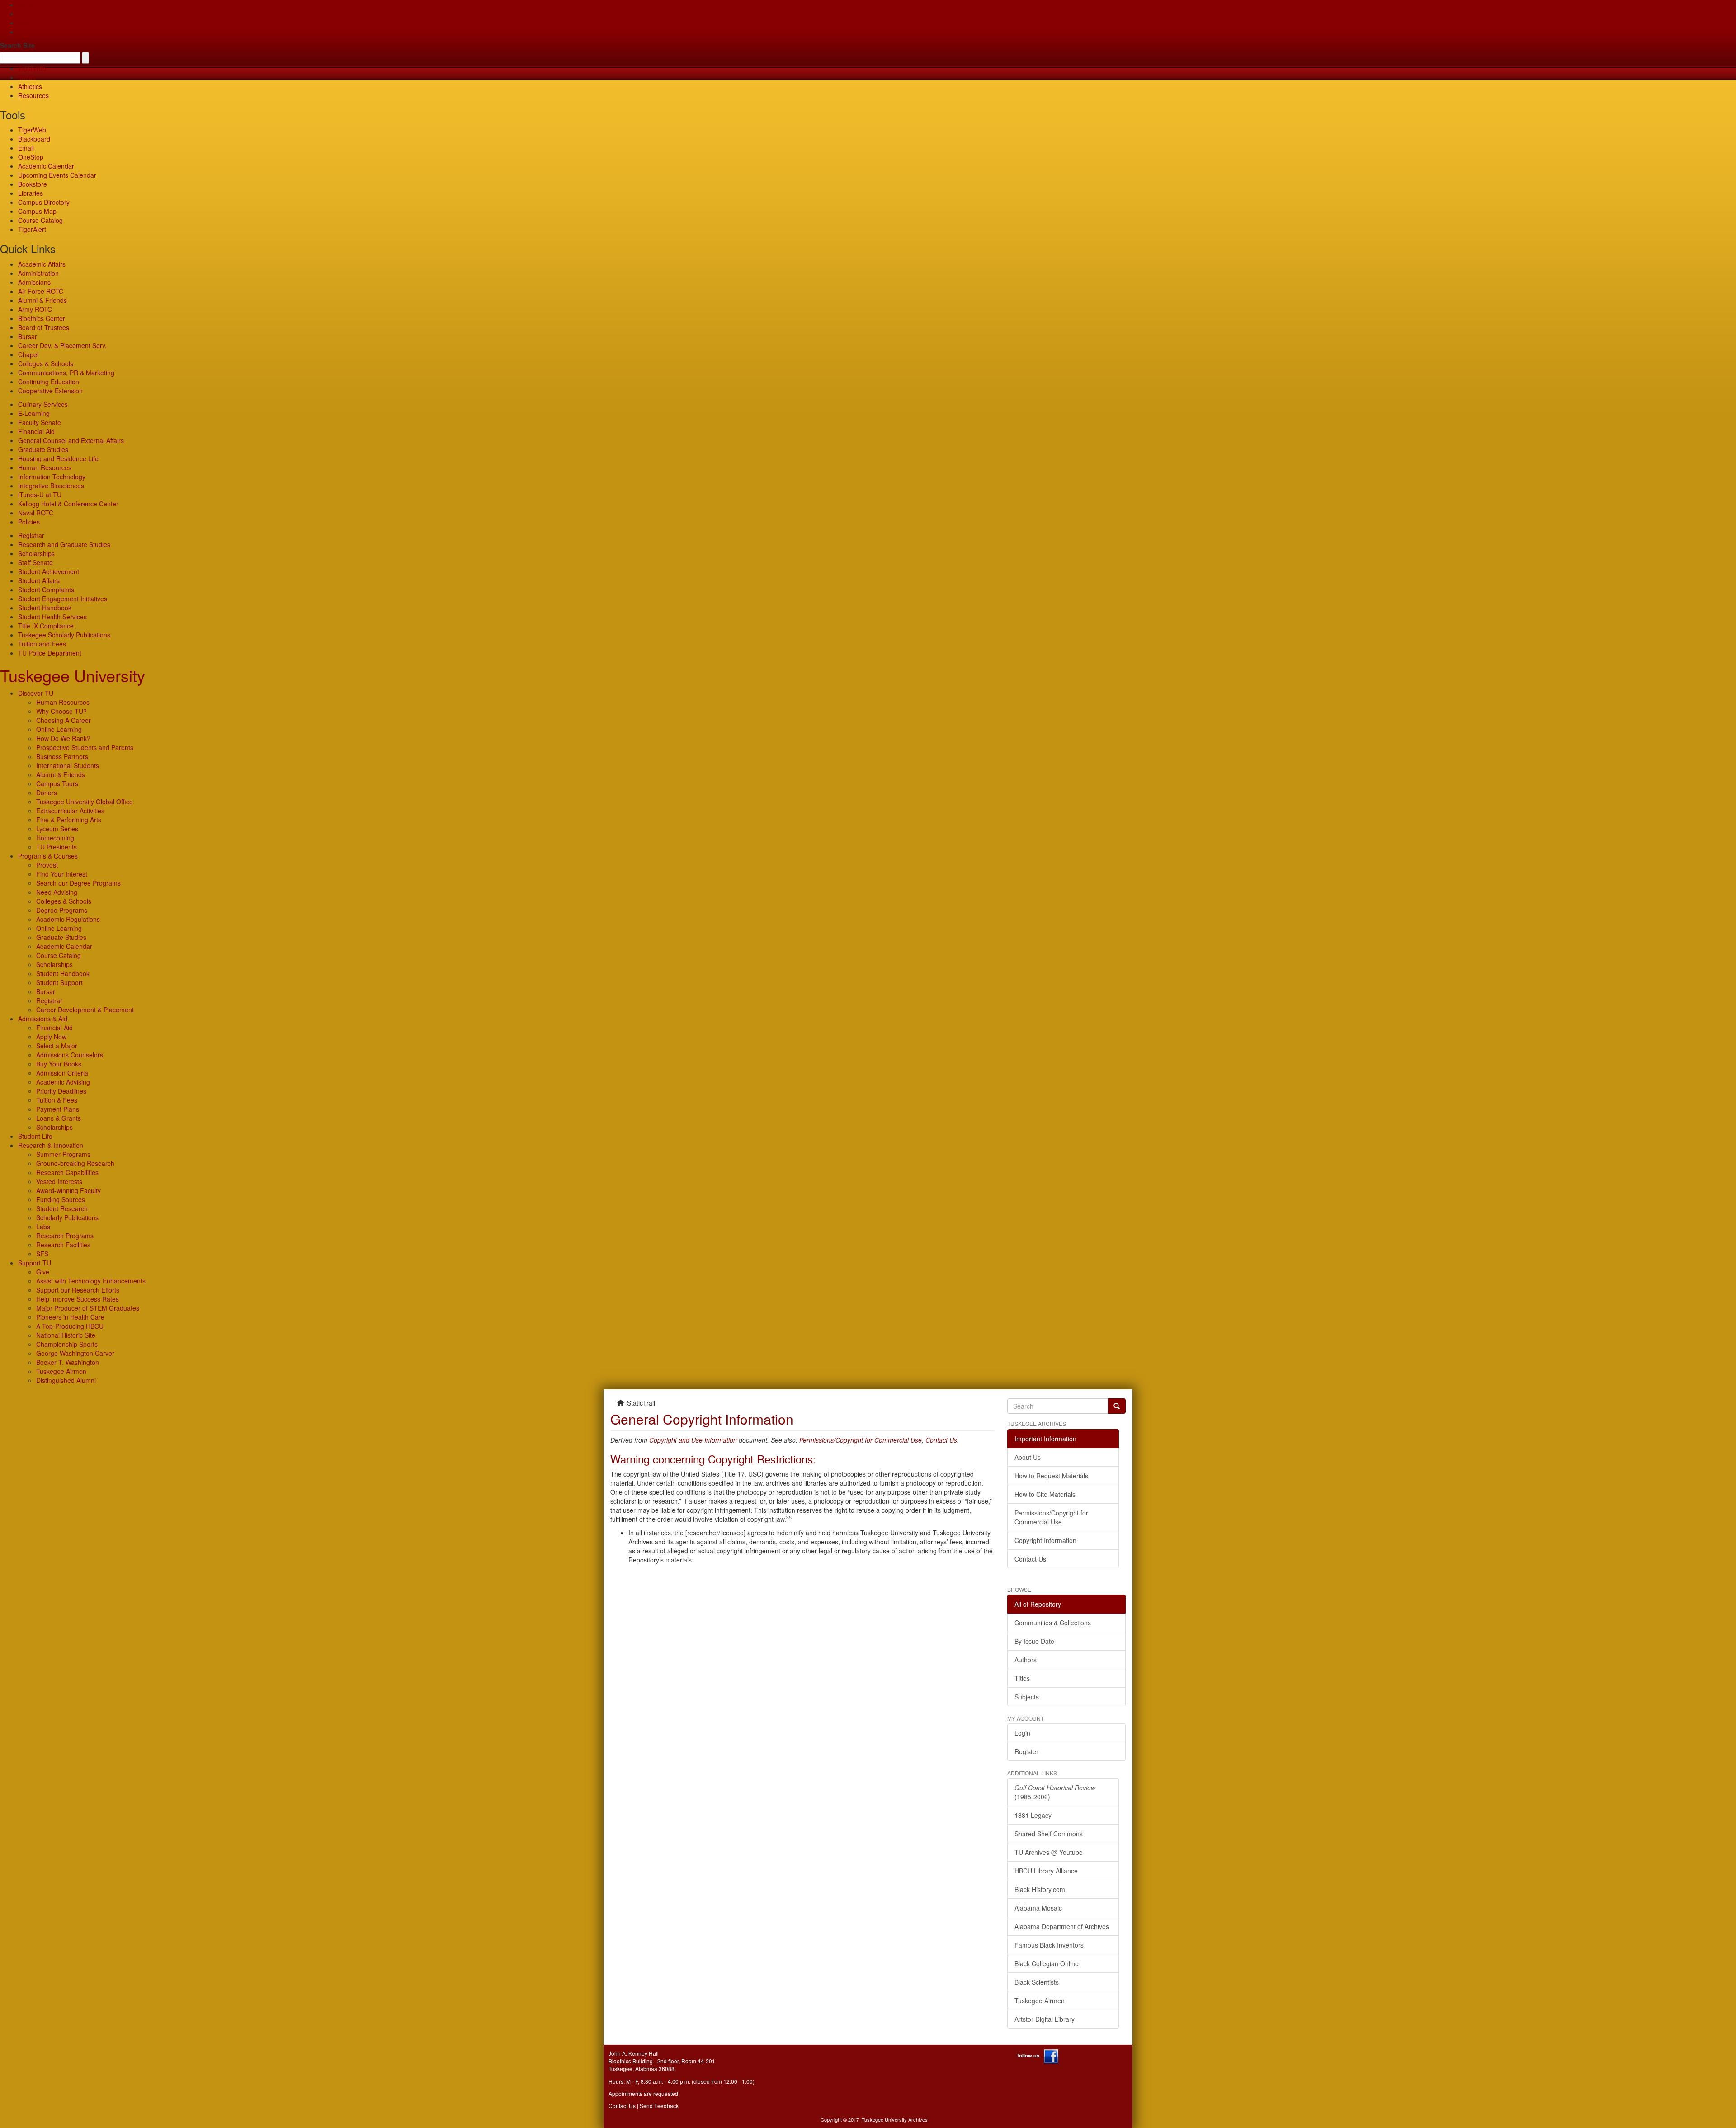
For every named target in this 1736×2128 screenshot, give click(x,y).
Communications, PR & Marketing (66, 373)
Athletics (30, 86)
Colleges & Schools (46, 363)
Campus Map (37, 211)
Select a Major (57, 1046)
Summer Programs (63, 1154)
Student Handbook (45, 608)
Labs (43, 1227)
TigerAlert (32, 229)
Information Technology (52, 477)
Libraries (31, 193)
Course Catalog (40, 220)
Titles (1022, 1678)
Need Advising (57, 892)
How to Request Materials (1051, 1476)
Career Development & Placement (85, 1010)
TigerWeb (32, 68)
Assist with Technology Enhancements (91, 1281)
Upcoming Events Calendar (57, 175)
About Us (1028, 1457)
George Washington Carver (75, 1353)
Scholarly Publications (67, 1217)
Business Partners (62, 756)
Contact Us (941, 1440)
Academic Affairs (42, 264)
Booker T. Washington (68, 1362)
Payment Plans (58, 1109)
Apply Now (51, 1037)
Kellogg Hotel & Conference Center (68, 504)
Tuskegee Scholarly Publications (64, 635)
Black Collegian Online (1047, 1963)
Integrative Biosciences (51, 486)
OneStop (31, 157)
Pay (24, 32)
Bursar (28, 336)
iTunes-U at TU (40, 495)
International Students (68, 765)
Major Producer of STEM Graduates (88, 1308)
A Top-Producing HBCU (70, 1326)
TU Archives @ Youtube (1049, 1852)
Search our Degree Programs (78, 883)
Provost (47, 865)
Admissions (34, 282)
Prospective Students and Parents (85, 747)
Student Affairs (39, 580)
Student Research (62, 1208)
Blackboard (34, 139)
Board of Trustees (44, 327)
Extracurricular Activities (70, 811)
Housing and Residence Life (58, 458)
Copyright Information (1045, 1540)
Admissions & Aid (43, 1019)
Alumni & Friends (42, 300)
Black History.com (1040, 1889)
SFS (42, 1254)
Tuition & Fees (57, 1100)
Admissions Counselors (70, 1055)
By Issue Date (1034, 1641)
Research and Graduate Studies (64, 544)
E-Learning (34, 413)
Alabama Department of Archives (1062, 1926)
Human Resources (45, 467)
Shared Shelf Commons (1049, 1834)
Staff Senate (35, 562)
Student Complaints (46, 590)
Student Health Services (52, 617)
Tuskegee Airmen (61, 1371)
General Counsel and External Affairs (71, 440)
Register (1026, 1751)
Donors (47, 793)
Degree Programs (62, 910)
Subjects (1027, 1697)
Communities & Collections (1053, 1623)
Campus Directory (44, 202)
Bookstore (33, 184)
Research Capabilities (67, 1172)
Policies (29, 522)
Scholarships (36, 553)
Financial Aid (36, 431)
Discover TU (36, 693)
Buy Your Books (59, 1064)
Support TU (35, 1263)
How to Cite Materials (1045, 1494)
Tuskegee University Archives (895, 2119)
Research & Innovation (51, 1145)
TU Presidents (57, 847)
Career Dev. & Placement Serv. (62, 345)
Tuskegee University (73, 675)
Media (27, 77)
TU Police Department (50, 653)
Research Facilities (63, 1245)
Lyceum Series (57, 829)
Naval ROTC (36, 513)
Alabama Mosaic (1038, 1908)
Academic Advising (63, 1082)
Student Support (59, 982)
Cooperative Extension (50, 391)
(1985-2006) (1055, 1792)
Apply (26, 5)
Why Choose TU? (61, 711)
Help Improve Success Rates (78, 1299)
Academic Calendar (46, 166)
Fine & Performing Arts (69, 820)
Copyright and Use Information (693, 1440)
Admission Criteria (62, 1073)
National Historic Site (66, 1335)
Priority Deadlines (61, 1091)
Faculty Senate (40, 422)
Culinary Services (43, 404)
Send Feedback (659, 2106)
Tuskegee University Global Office (85, 802)
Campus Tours (57, 783)
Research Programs (65, 1236)
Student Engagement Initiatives (63, 599)
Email (26, 148)
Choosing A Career (64, 720)
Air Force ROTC (41, 291)
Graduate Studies (43, 449)
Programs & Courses (48, 856)
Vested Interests (59, 1181)
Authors (1026, 1660)
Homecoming (55, 838)
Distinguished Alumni (66, 1380)
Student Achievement (49, 571)
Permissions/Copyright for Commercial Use (861, 1440)
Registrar (31, 535)
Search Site (17, 45)
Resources (33, 95)
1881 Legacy (1033, 1815)
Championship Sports (67, 1344)
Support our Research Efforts (78, 1290)
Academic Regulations (68, 919)
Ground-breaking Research (75, 1163)
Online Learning (59, 729)
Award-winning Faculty (68, 1190)
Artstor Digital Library (1045, 2019)
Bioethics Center (42, 318)
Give (25, 14)
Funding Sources (61, 1199)
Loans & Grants (59, 1118)
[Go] (1117, 1406)
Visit (24, 23)
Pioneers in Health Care (70, 1317)
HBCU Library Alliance (1046, 1871)
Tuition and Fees (42, 644)
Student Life (35, 1136)
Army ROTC (35, 309)
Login (1022, 1733)
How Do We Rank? (63, 738)
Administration (38, 273)
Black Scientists (1037, 1982)
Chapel (28, 354)
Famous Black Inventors (1049, 1945)
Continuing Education (49, 382)
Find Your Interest (62, 874)
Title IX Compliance (46, 626)
